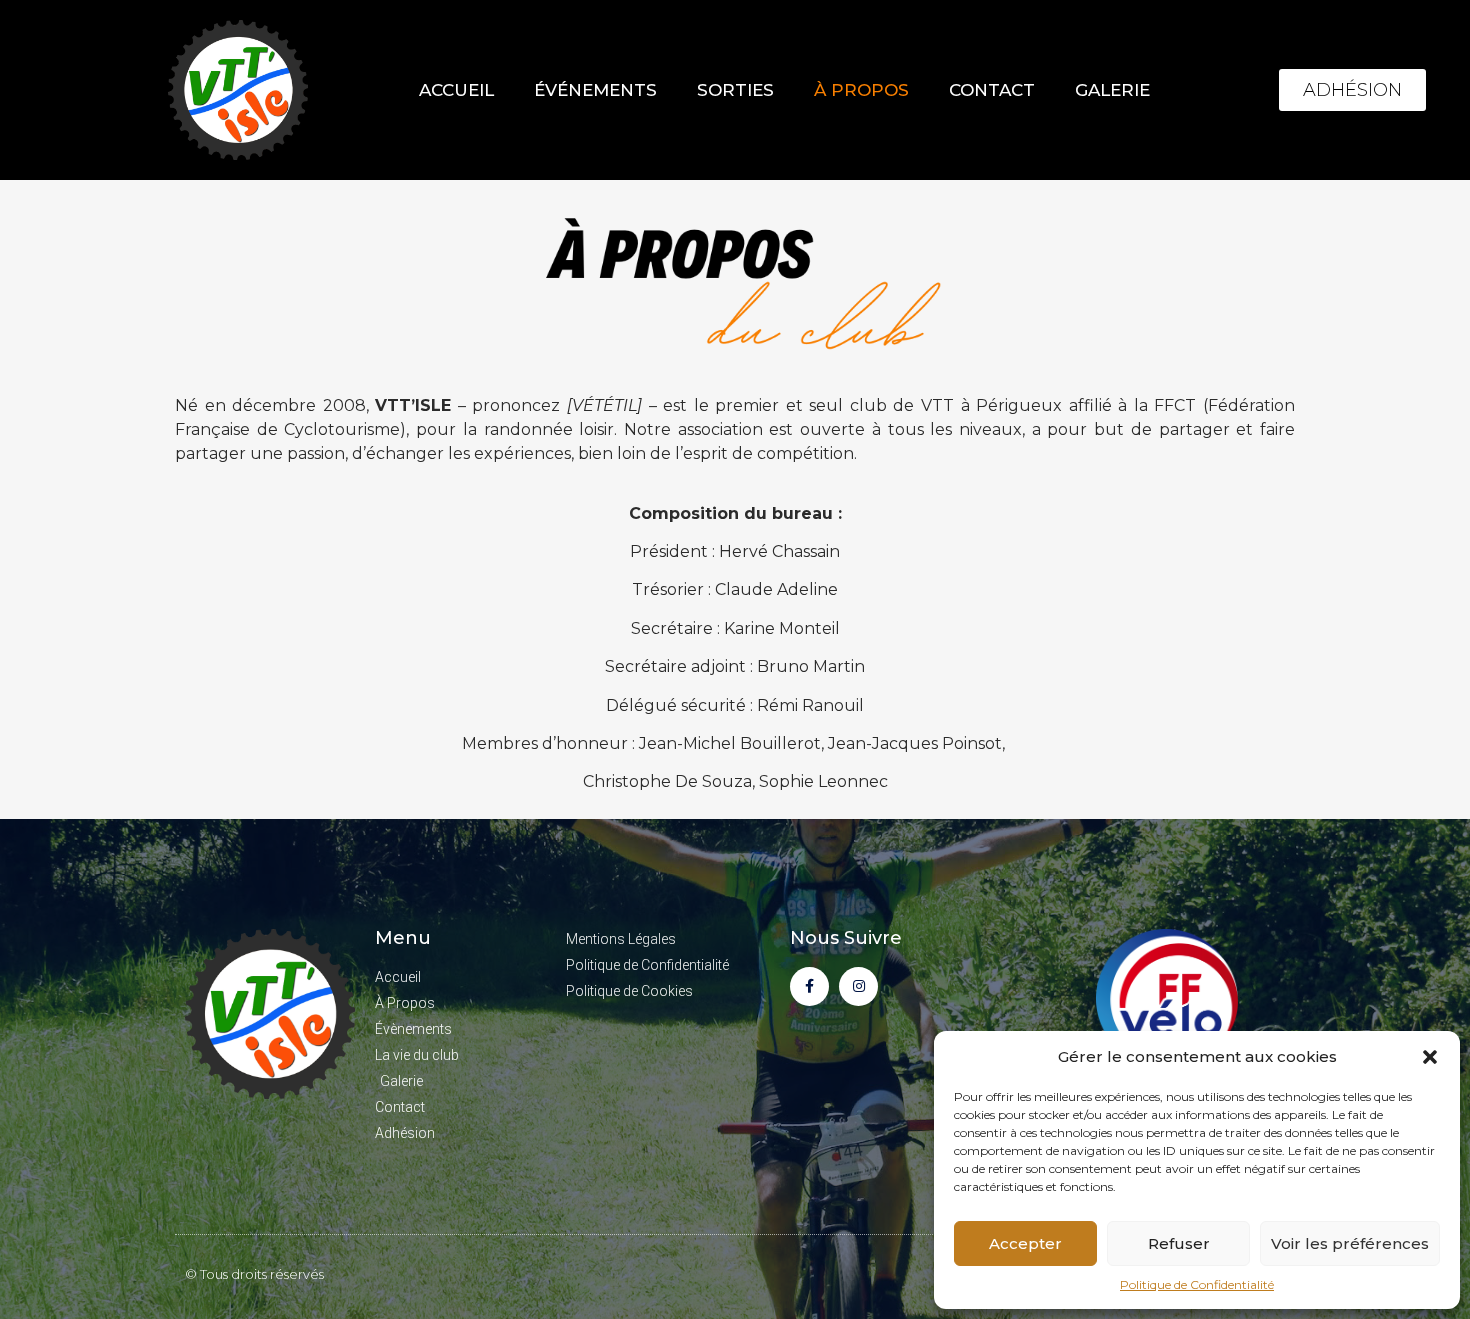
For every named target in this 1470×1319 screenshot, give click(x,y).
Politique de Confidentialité (1197, 1284)
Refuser (1179, 1243)
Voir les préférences (1350, 1243)
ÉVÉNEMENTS (595, 90)
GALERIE (1112, 90)
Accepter (1025, 1243)
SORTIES (735, 90)
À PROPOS (861, 90)
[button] (1430, 1057)
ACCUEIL (456, 90)
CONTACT (992, 90)
